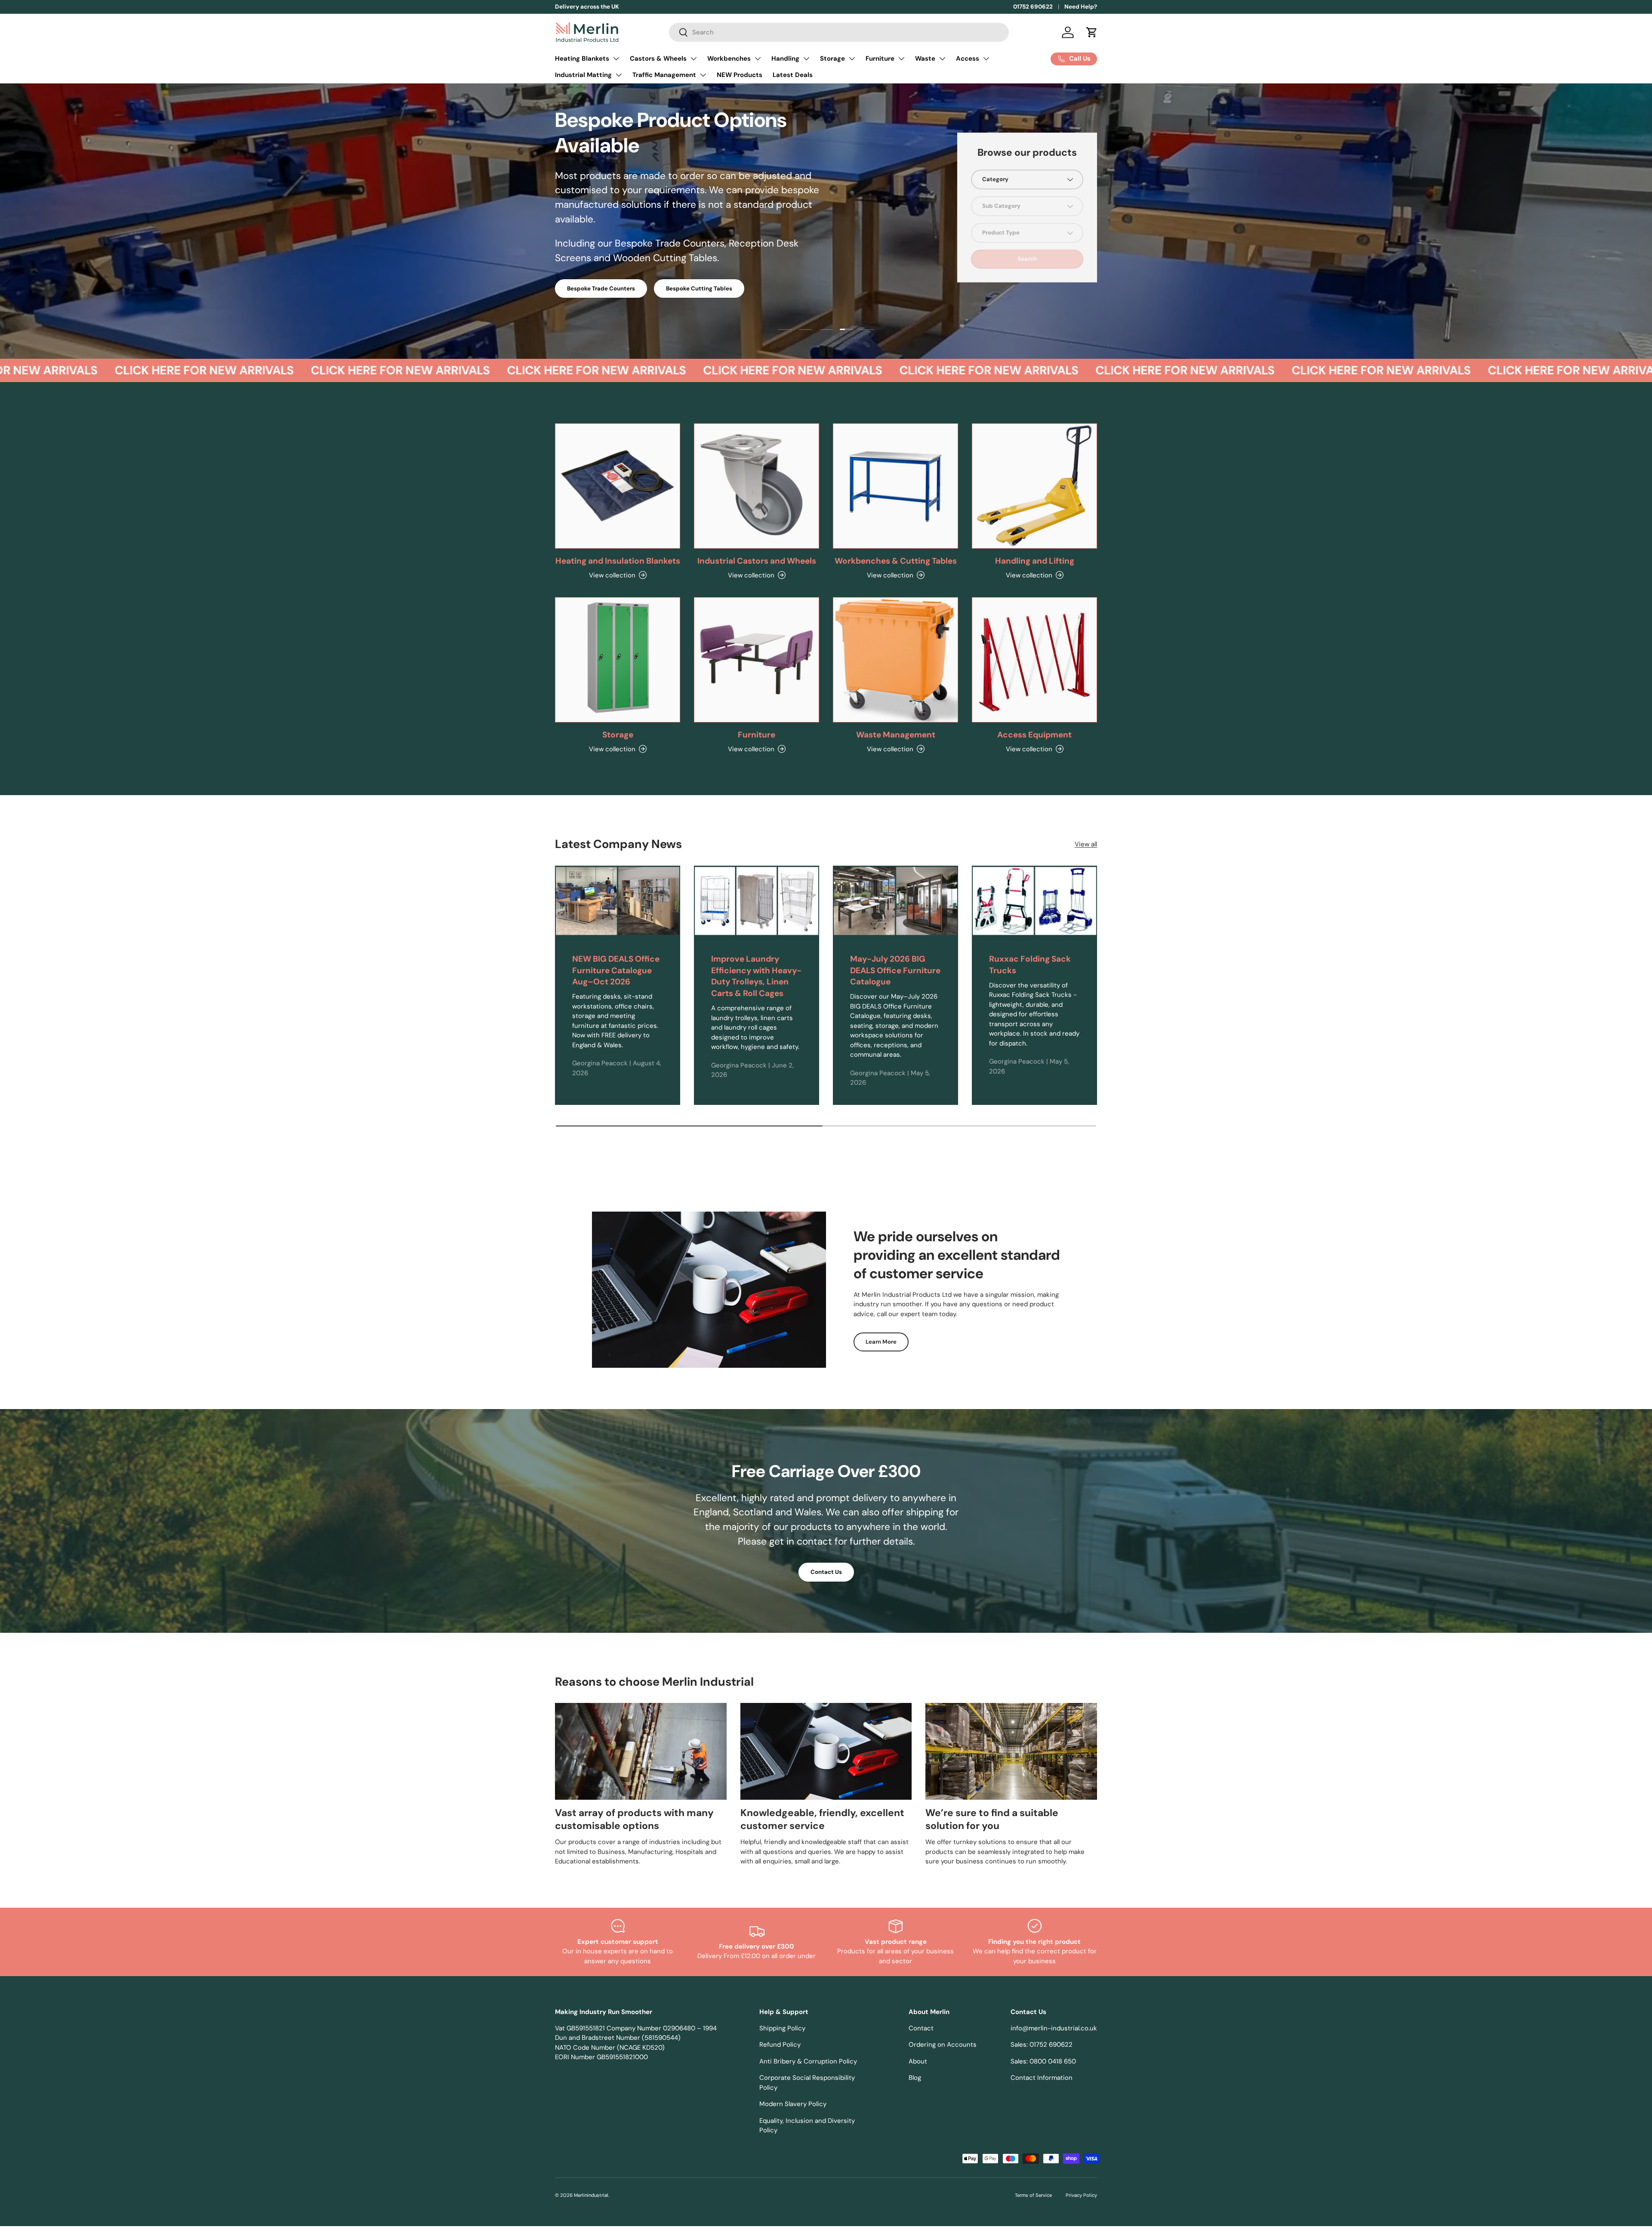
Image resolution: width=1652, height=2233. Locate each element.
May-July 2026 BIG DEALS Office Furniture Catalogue (895, 970)
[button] (1092, 32)
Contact (921, 2028)
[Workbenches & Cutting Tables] (895, 486)
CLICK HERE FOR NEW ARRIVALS (122, 370)
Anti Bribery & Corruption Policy (808, 2061)
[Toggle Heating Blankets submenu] (616, 59)
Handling (785, 59)
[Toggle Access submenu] (986, 59)
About (918, 2061)
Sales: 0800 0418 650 (1043, 2061)
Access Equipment (1034, 735)
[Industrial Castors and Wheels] (757, 486)
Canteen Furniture (702, 262)
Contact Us (826, 1572)
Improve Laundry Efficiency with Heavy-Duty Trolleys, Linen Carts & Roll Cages (756, 976)
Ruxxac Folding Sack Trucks (1030, 965)
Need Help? (1081, 7)
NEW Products (740, 75)
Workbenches (729, 59)
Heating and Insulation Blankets (618, 561)
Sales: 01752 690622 (1042, 2045)
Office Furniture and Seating (606, 262)
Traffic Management (664, 75)
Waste (925, 59)
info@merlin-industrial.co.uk (1054, 2028)
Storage (832, 59)
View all (1086, 844)
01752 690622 (1033, 7)
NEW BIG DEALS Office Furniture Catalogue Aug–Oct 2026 (616, 970)
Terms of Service (1033, 2195)
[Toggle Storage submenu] (852, 59)
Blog (915, 2078)
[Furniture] (757, 660)
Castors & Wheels (658, 59)
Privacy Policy (1081, 2195)
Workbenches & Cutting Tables (896, 561)
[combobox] (839, 32)
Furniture (880, 59)
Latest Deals (793, 75)
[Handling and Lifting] (1034, 486)
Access (968, 59)
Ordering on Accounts (943, 2045)
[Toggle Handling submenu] (806, 59)
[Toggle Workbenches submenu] (758, 59)
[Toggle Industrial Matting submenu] (619, 75)
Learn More (881, 1342)
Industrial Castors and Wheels (757, 561)
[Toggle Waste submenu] (942, 59)
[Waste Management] (895, 660)
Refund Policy (780, 2045)
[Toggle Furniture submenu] (901, 59)
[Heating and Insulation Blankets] (618, 486)
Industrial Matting (583, 75)
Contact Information (1042, 2078)
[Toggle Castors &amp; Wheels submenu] (693, 59)
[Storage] (618, 660)
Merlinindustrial (591, 2195)
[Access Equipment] (1034, 660)
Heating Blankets (582, 59)
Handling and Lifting (1035, 561)
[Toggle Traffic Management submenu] (703, 75)
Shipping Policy (782, 2028)
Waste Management (896, 735)
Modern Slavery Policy (793, 2104)
